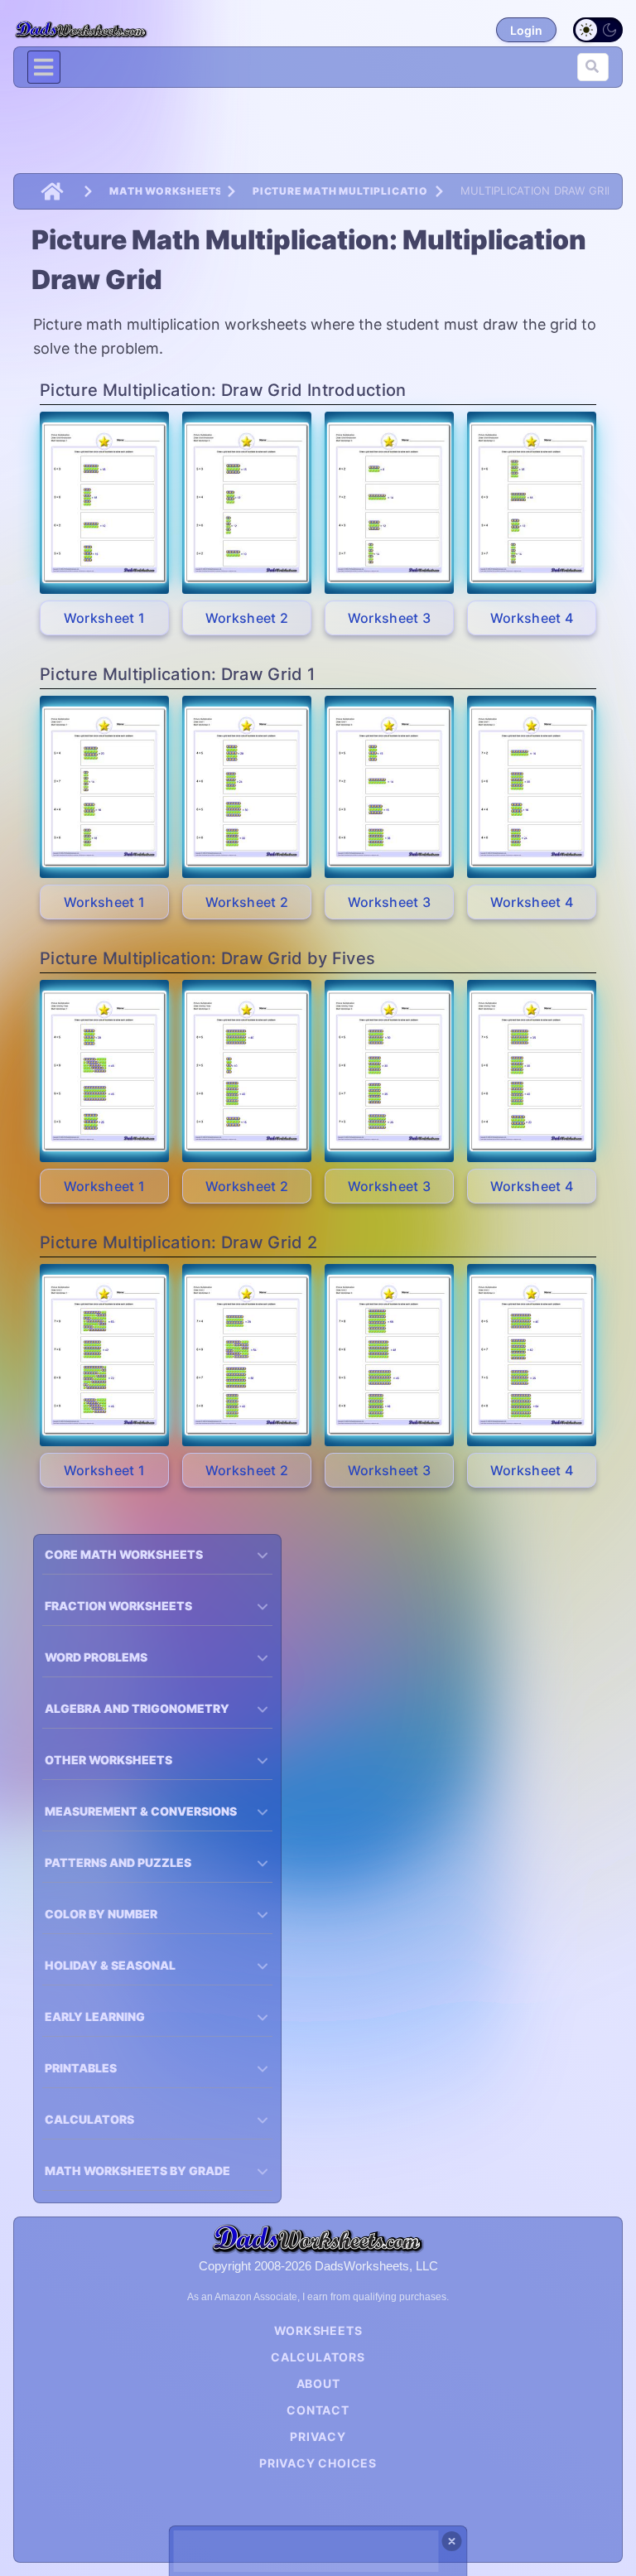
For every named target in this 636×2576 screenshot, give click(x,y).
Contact (318, 2410)
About (318, 2383)
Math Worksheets (165, 191)
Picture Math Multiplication (340, 191)
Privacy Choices (318, 2463)
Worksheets (318, 2330)
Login (526, 30)
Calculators (318, 2357)
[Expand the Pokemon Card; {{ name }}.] (104, 503)
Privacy (318, 2436)
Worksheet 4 (532, 618)
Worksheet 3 (390, 618)
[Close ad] (452, 2541)
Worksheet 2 (247, 618)
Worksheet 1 (105, 618)
